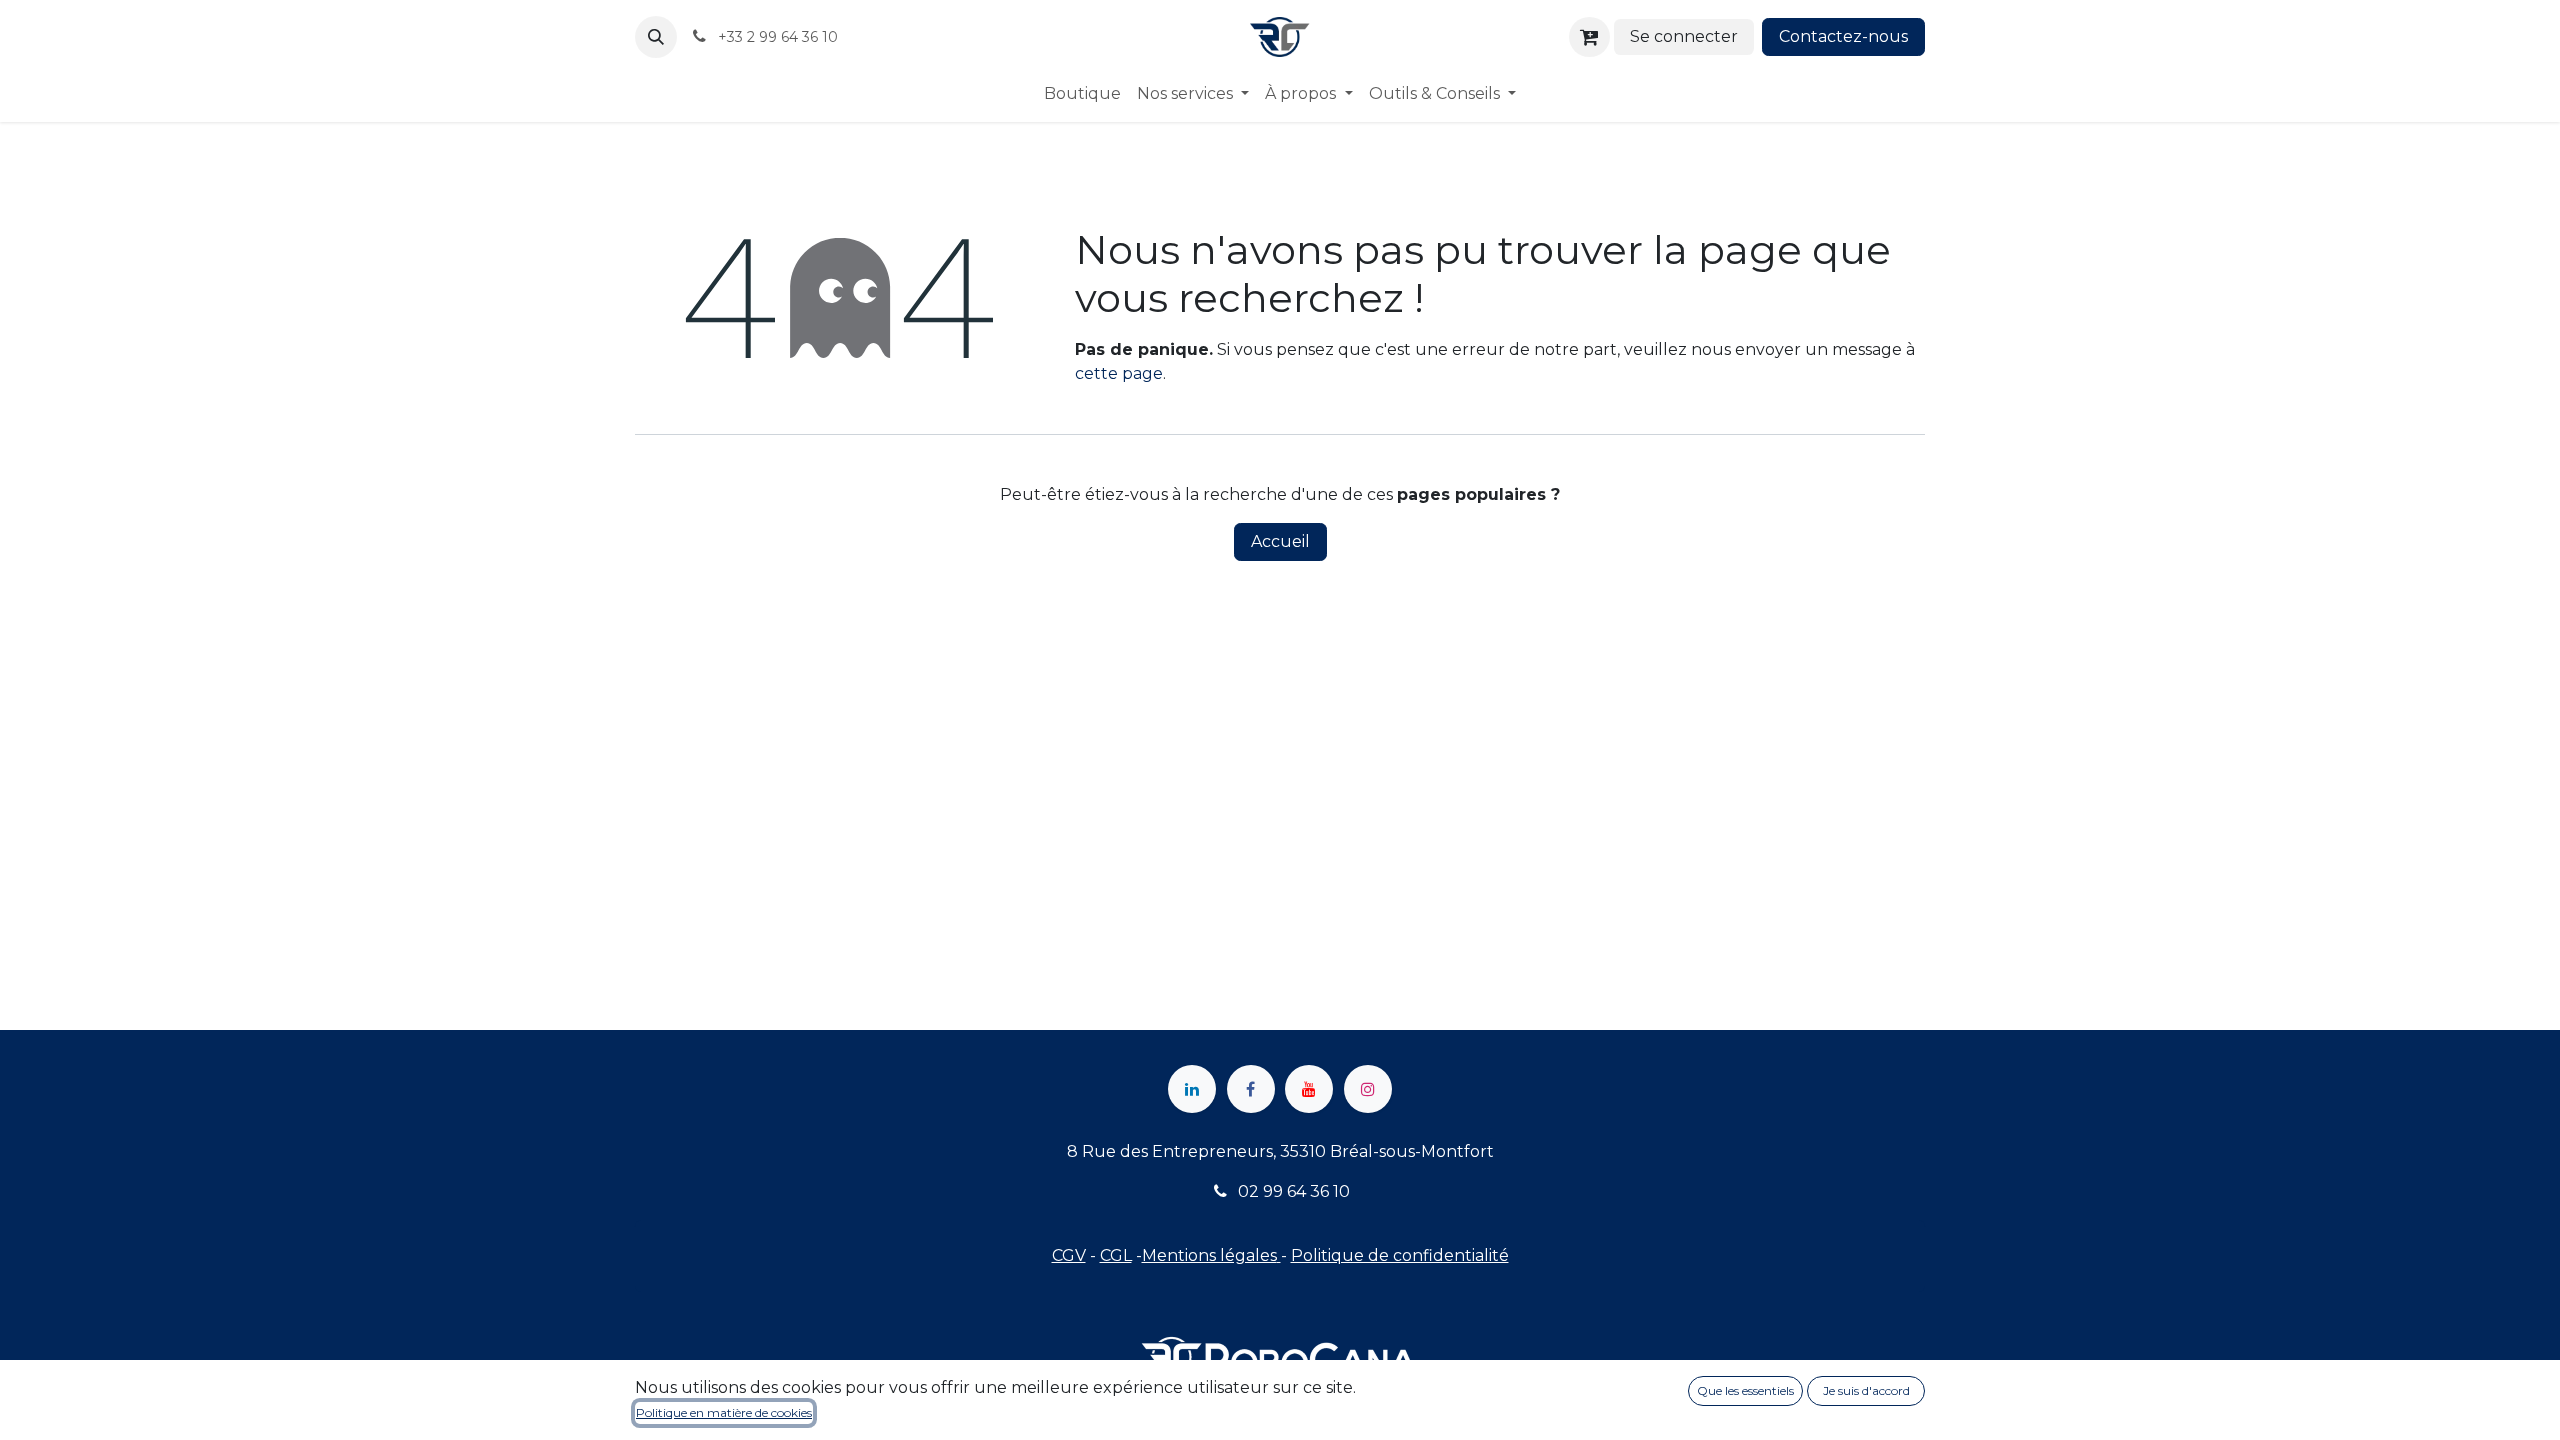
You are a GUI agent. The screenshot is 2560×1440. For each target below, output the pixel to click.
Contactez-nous (1843, 36)
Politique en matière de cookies (724, 1412)
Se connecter (1684, 36)
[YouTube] (1309, 1089)
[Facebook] (1251, 1089)
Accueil (1280, 541)
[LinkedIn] (1192, 1089)
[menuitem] (1082, 94)
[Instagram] (1368, 1089)
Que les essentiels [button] (1745, 1390)
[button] (656, 37)
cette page (1119, 373)
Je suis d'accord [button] (1866, 1390)
